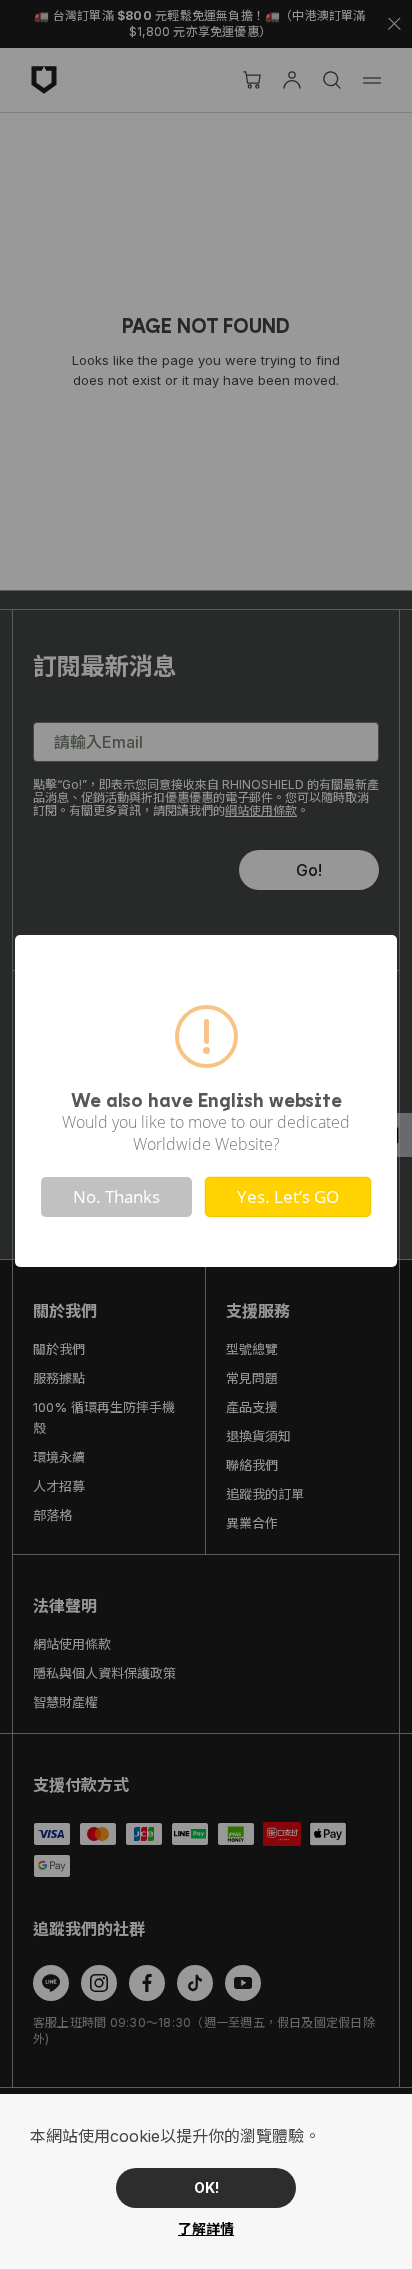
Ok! (206, 2187)
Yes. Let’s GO (288, 1196)
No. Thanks (116, 1196)
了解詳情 (206, 2228)
